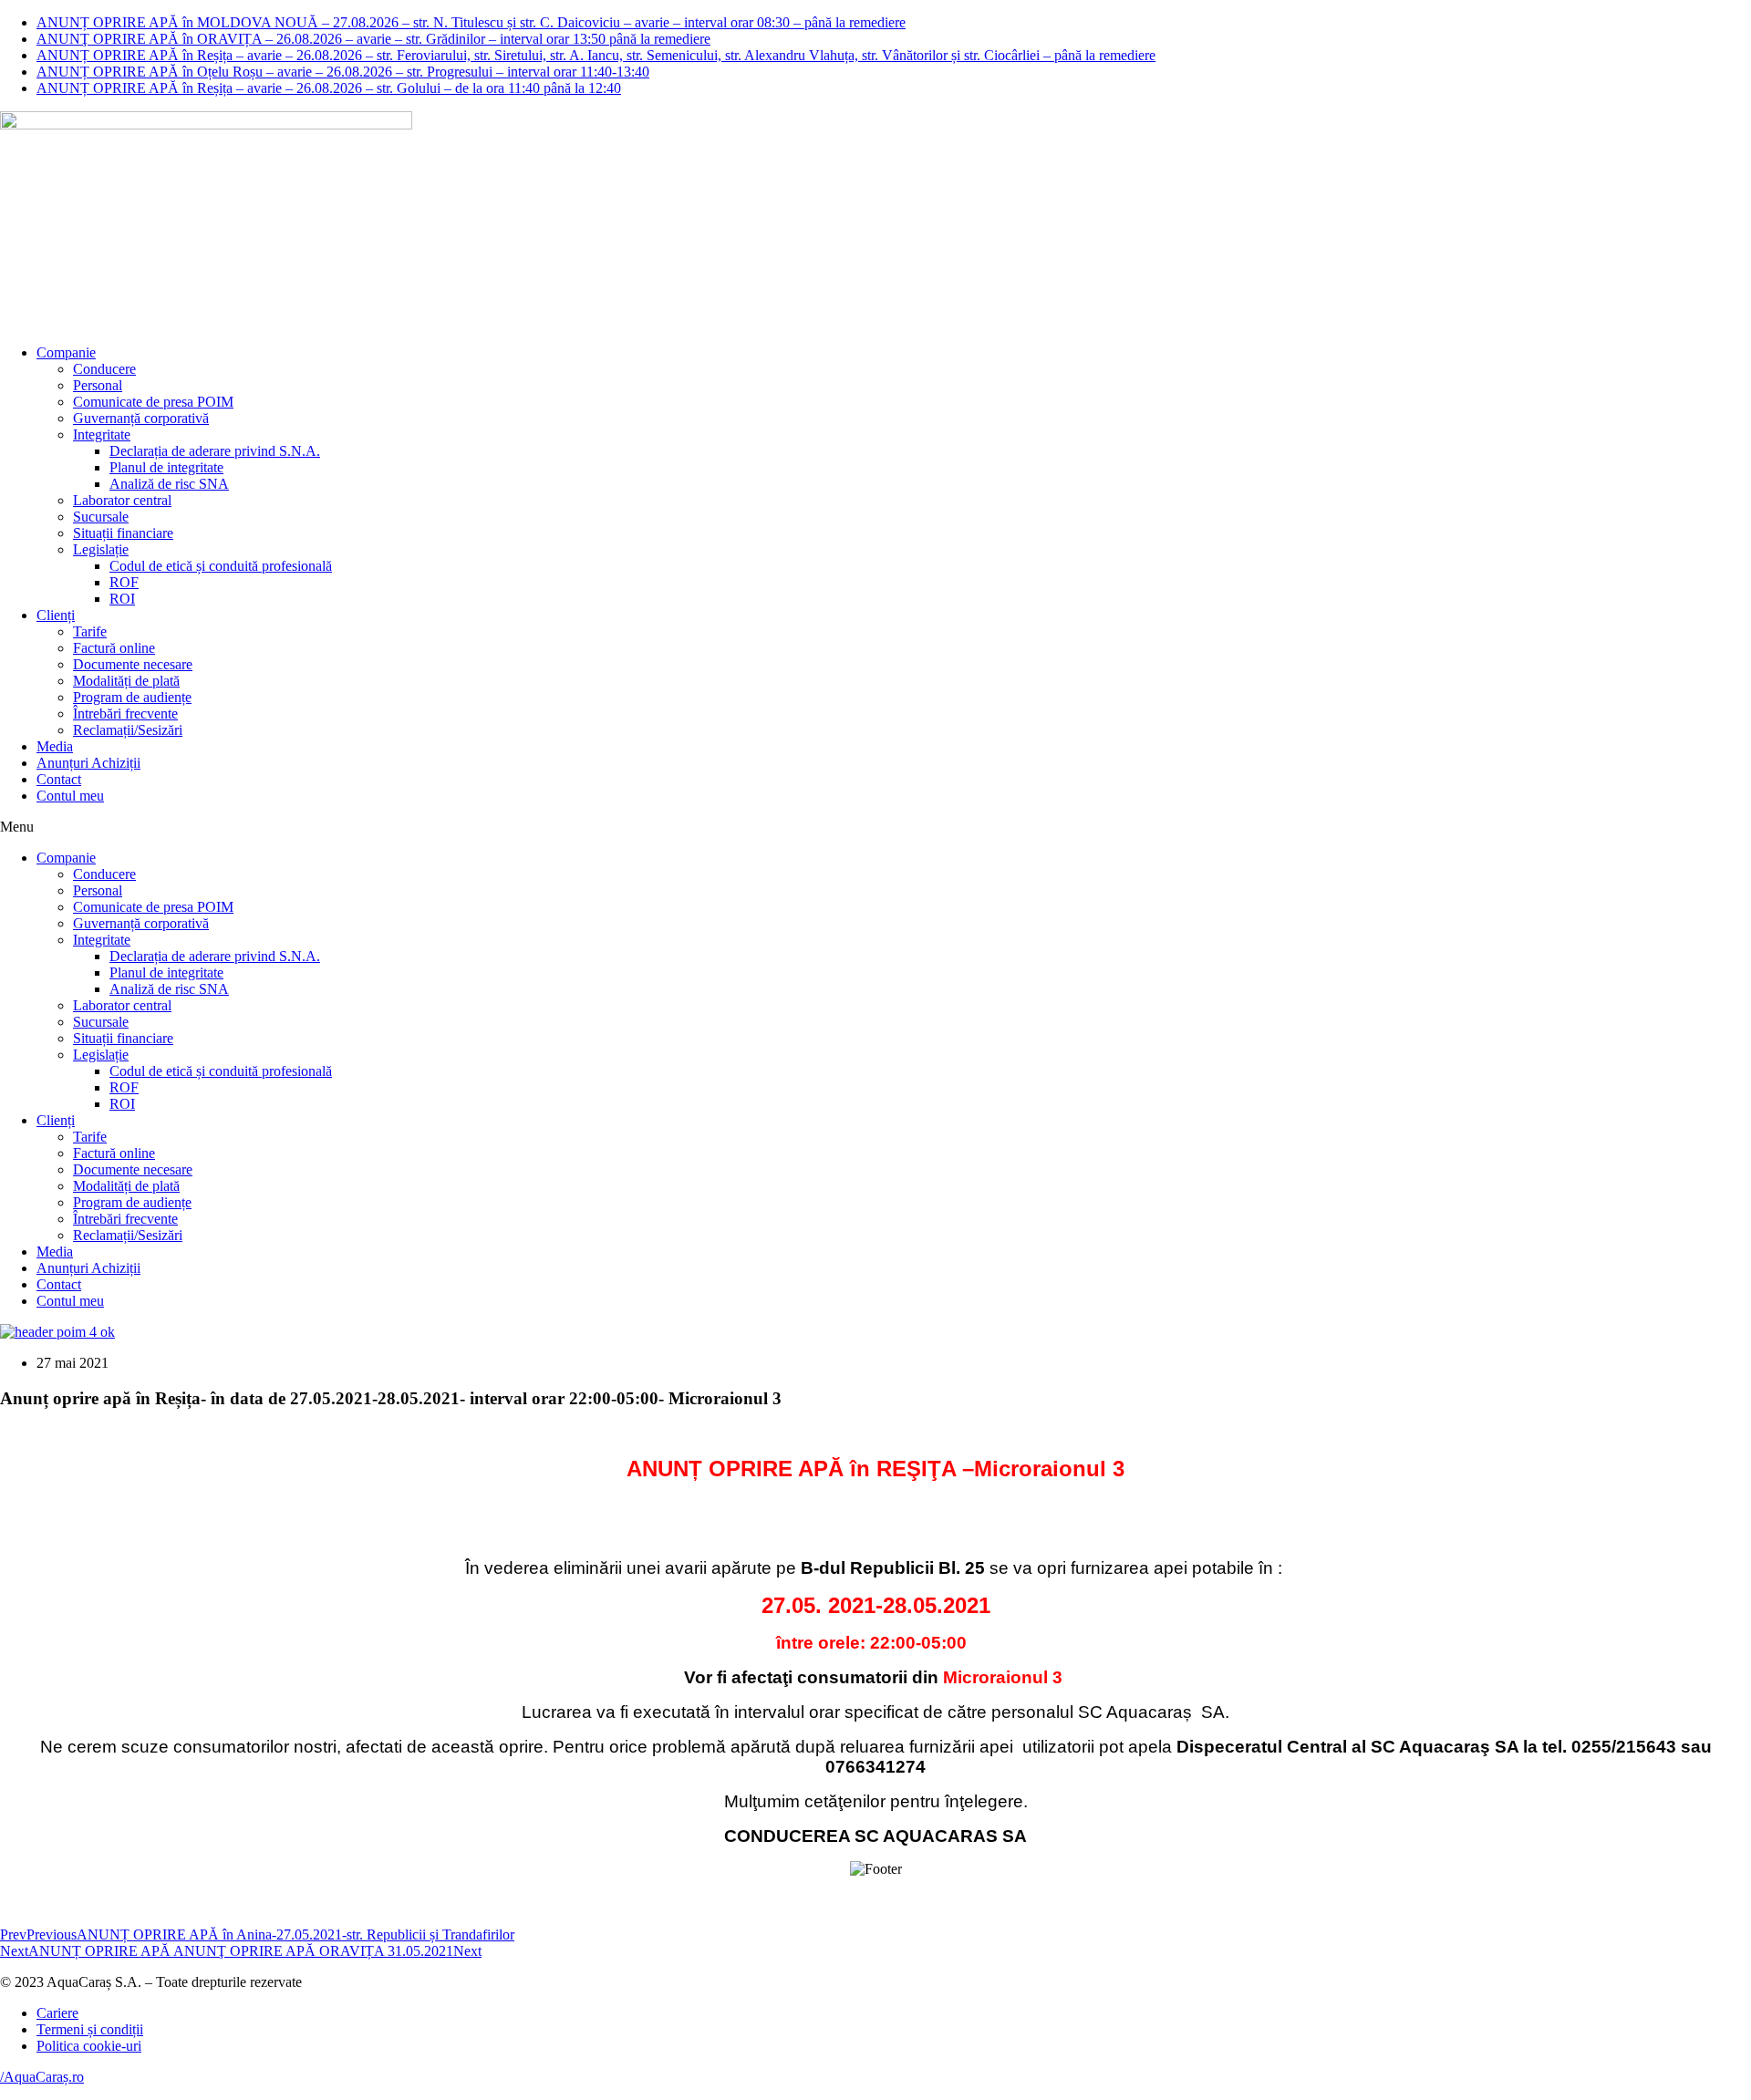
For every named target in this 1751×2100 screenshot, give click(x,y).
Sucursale (101, 517)
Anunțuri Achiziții (88, 763)
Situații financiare (123, 533)
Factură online (114, 648)
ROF (124, 582)
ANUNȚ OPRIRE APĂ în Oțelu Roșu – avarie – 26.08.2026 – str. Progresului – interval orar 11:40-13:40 (343, 72)
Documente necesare (133, 664)
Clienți (56, 615)
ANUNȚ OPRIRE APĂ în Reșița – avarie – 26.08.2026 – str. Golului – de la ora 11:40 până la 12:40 (329, 88)
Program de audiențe (132, 697)
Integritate (102, 434)
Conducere (104, 369)
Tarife (90, 631)
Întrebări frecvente (125, 714)
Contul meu (70, 796)
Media (55, 746)
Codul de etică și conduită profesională (221, 566)
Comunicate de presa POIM (153, 402)
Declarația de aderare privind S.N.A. (215, 451)
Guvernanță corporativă (141, 418)
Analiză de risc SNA (169, 484)
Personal (98, 385)
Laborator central (122, 500)
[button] (875, 827)
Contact (59, 779)
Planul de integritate (166, 467)
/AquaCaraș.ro (42, 2077)
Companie (66, 352)
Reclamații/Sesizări (128, 730)
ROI (122, 599)
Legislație (101, 549)
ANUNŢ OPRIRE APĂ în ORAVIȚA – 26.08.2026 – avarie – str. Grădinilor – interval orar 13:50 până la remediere (373, 39)
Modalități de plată (126, 681)
